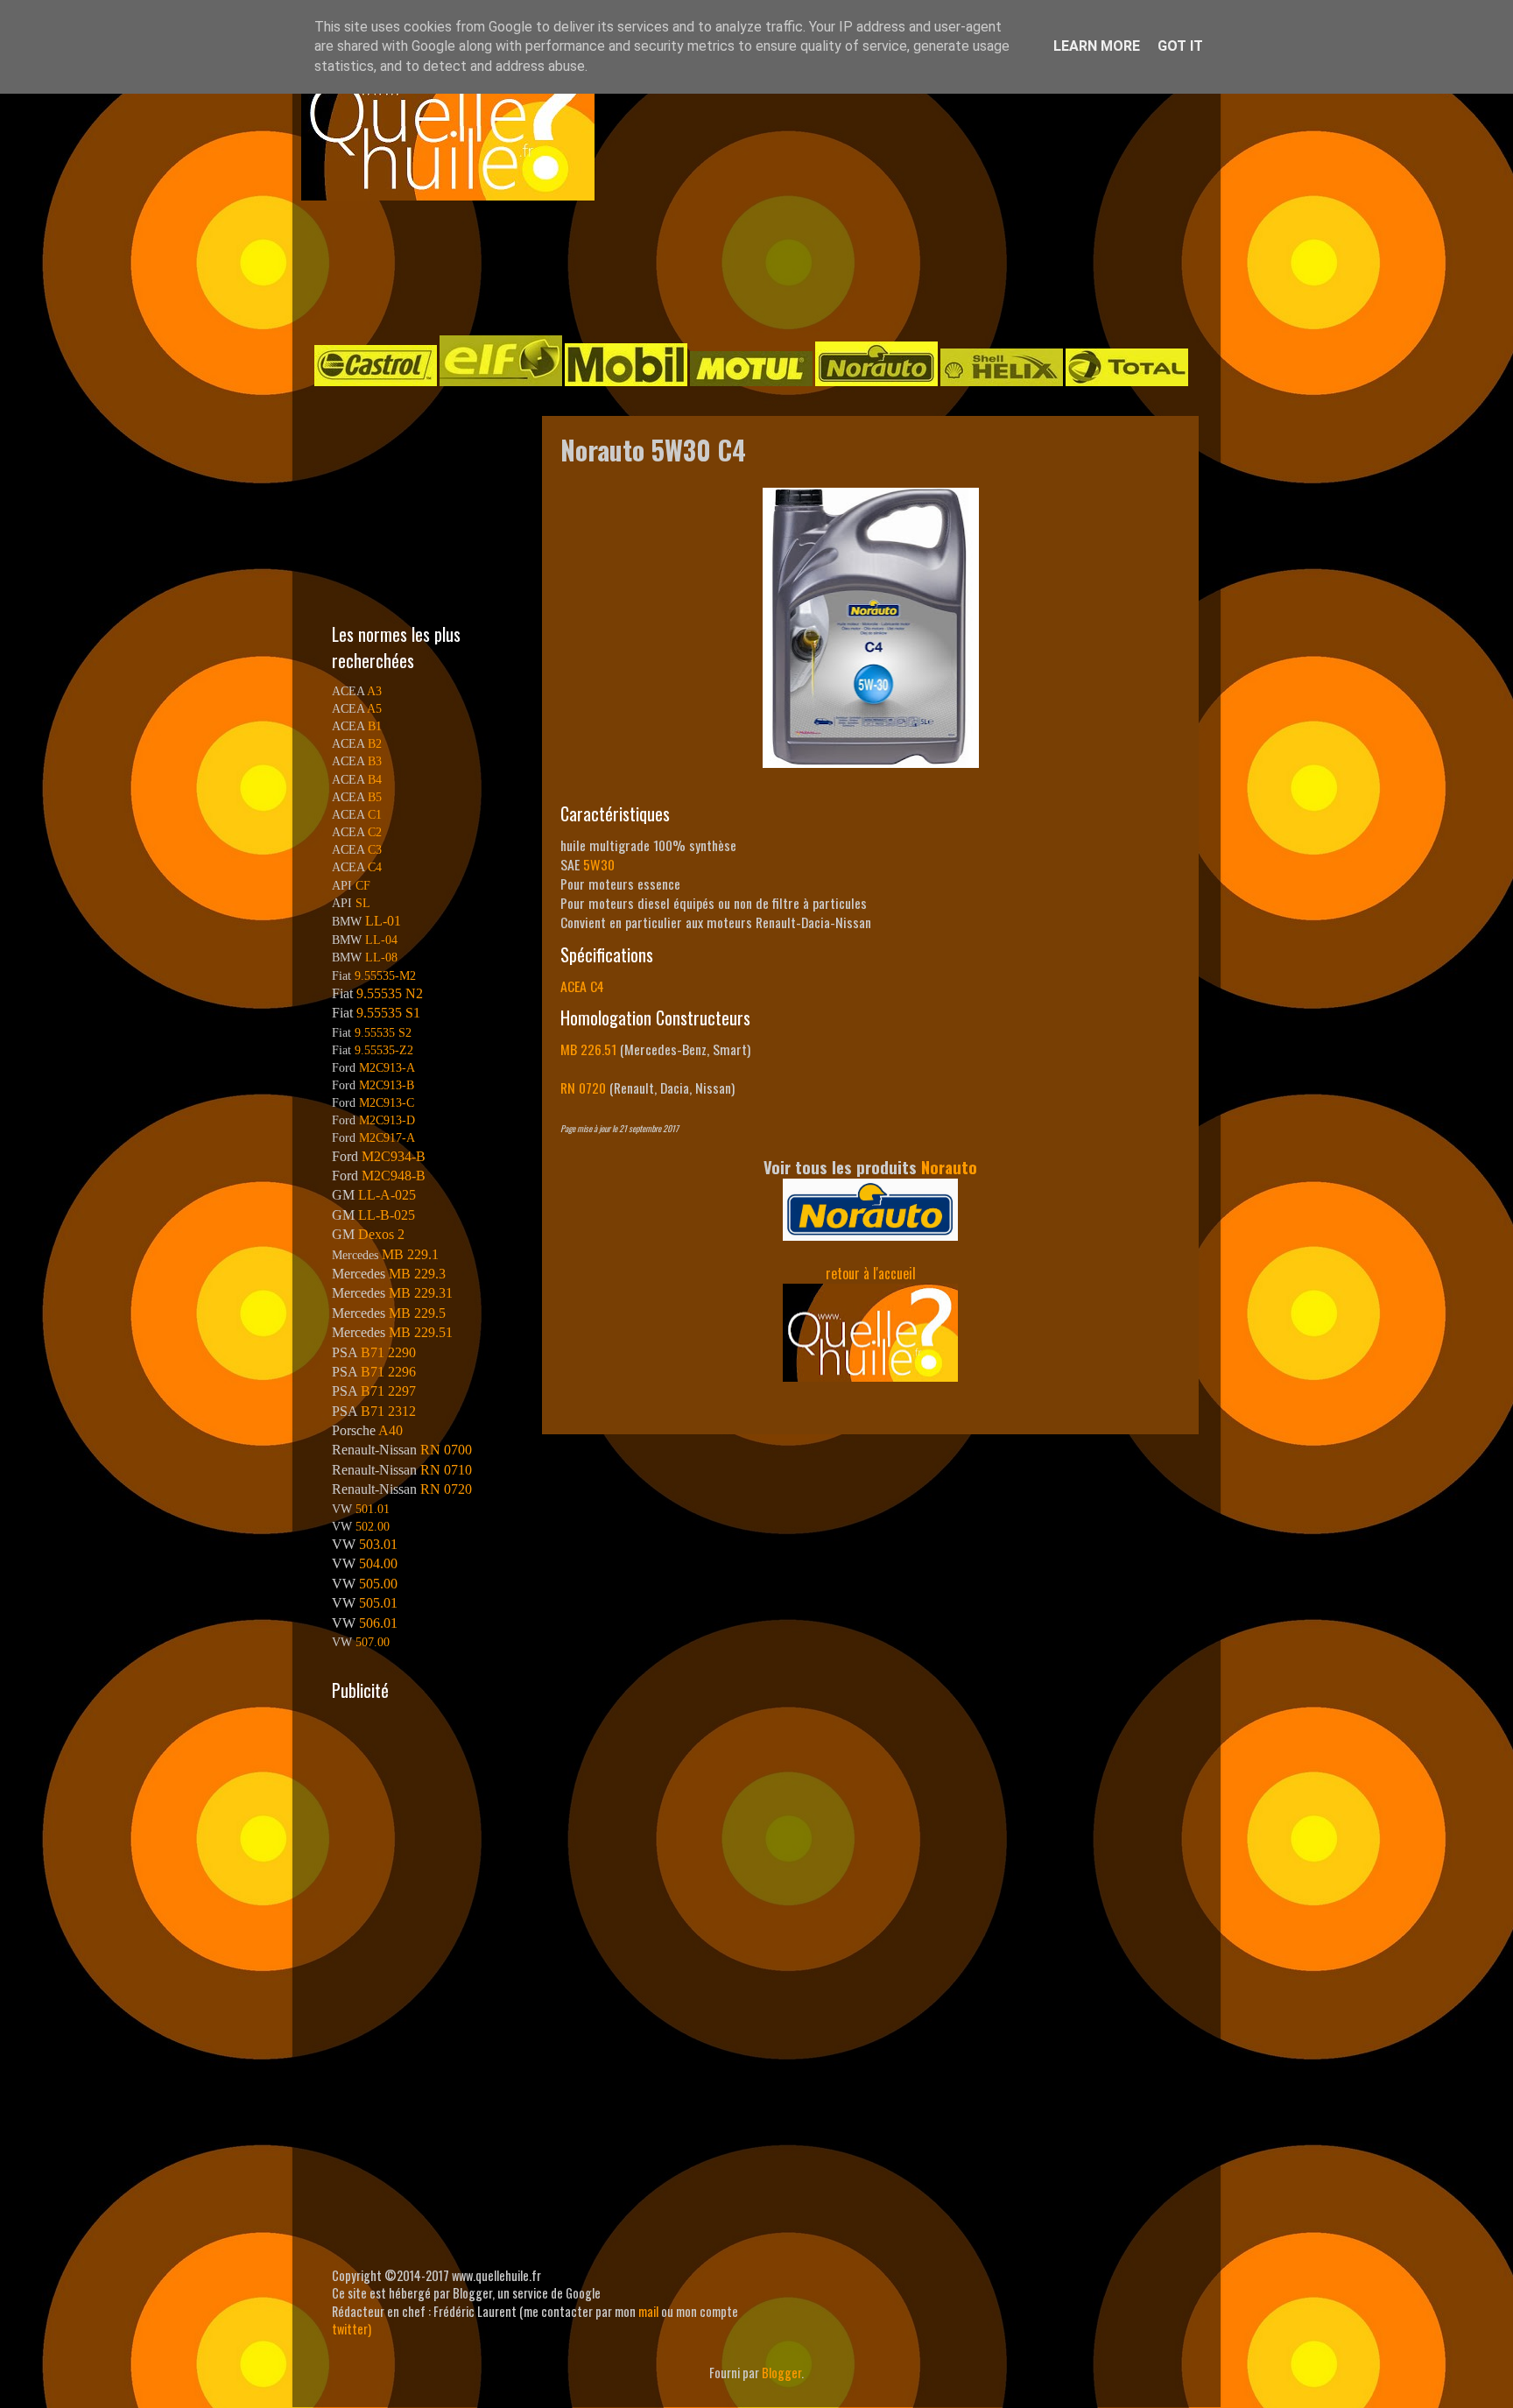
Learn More (1097, 46)
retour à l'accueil (871, 1273)
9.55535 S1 (388, 1013)
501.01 (373, 1509)
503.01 (378, 1544)
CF (363, 885)
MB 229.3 (417, 1274)
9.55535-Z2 (384, 1050)
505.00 (378, 1584)
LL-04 (381, 940)
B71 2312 (388, 1411)
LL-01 (383, 921)
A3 (374, 691)
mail (648, 2311)
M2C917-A (387, 1137)
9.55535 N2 (390, 993)
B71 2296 (388, 1372)
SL (363, 903)
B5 (375, 797)
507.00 (373, 1642)
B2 (375, 743)
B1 (375, 726)
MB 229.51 (421, 1332)
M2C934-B (394, 1156)
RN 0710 (446, 1470)
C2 (375, 832)
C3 (375, 849)
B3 (375, 761)
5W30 (599, 864)
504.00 (378, 1563)
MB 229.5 (417, 1313)
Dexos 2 (381, 1234)
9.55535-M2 (385, 975)
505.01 (378, 1603)
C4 (375, 867)
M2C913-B (387, 1085)
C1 (375, 814)
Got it (1180, 46)
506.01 (378, 1623)
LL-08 (381, 957)
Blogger (781, 2373)
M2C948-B (394, 1176)
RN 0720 (583, 1088)
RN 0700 (446, 1450)
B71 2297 (388, 1391)
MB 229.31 (421, 1293)
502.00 (373, 1526)
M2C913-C (387, 1102)
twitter (350, 2329)
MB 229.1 (410, 1254)
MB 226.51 (588, 1049)
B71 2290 (388, 1352)
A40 (391, 1430)
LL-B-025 (387, 1215)
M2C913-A (387, 1067)
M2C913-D (387, 1120)
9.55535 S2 (383, 1032)
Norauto (949, 1167)
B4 (375, 779)
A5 (374, 708)
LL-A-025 (387, 1195)
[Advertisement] (739, 266)
